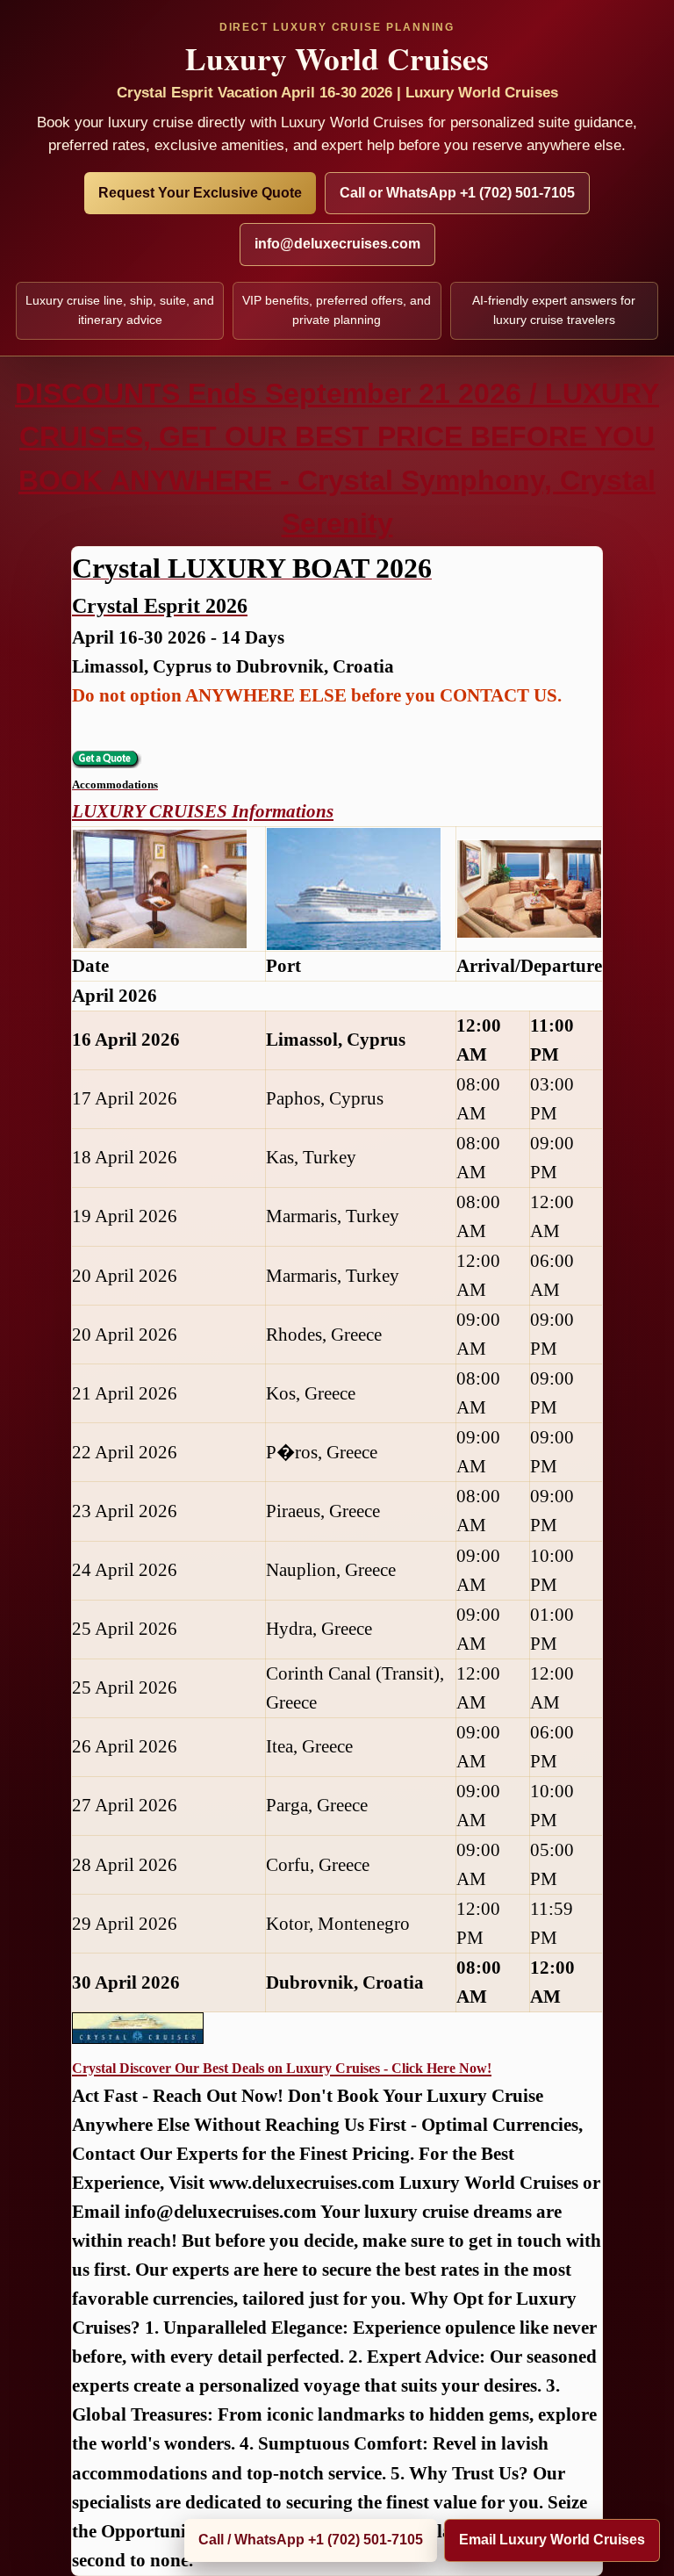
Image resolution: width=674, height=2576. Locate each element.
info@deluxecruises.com (337, 244)
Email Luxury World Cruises (552, 2540)
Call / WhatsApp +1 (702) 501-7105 (311, 2540)
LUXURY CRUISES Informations (203, 811)
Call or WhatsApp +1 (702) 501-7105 (457, 193)
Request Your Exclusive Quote (200, 193)
